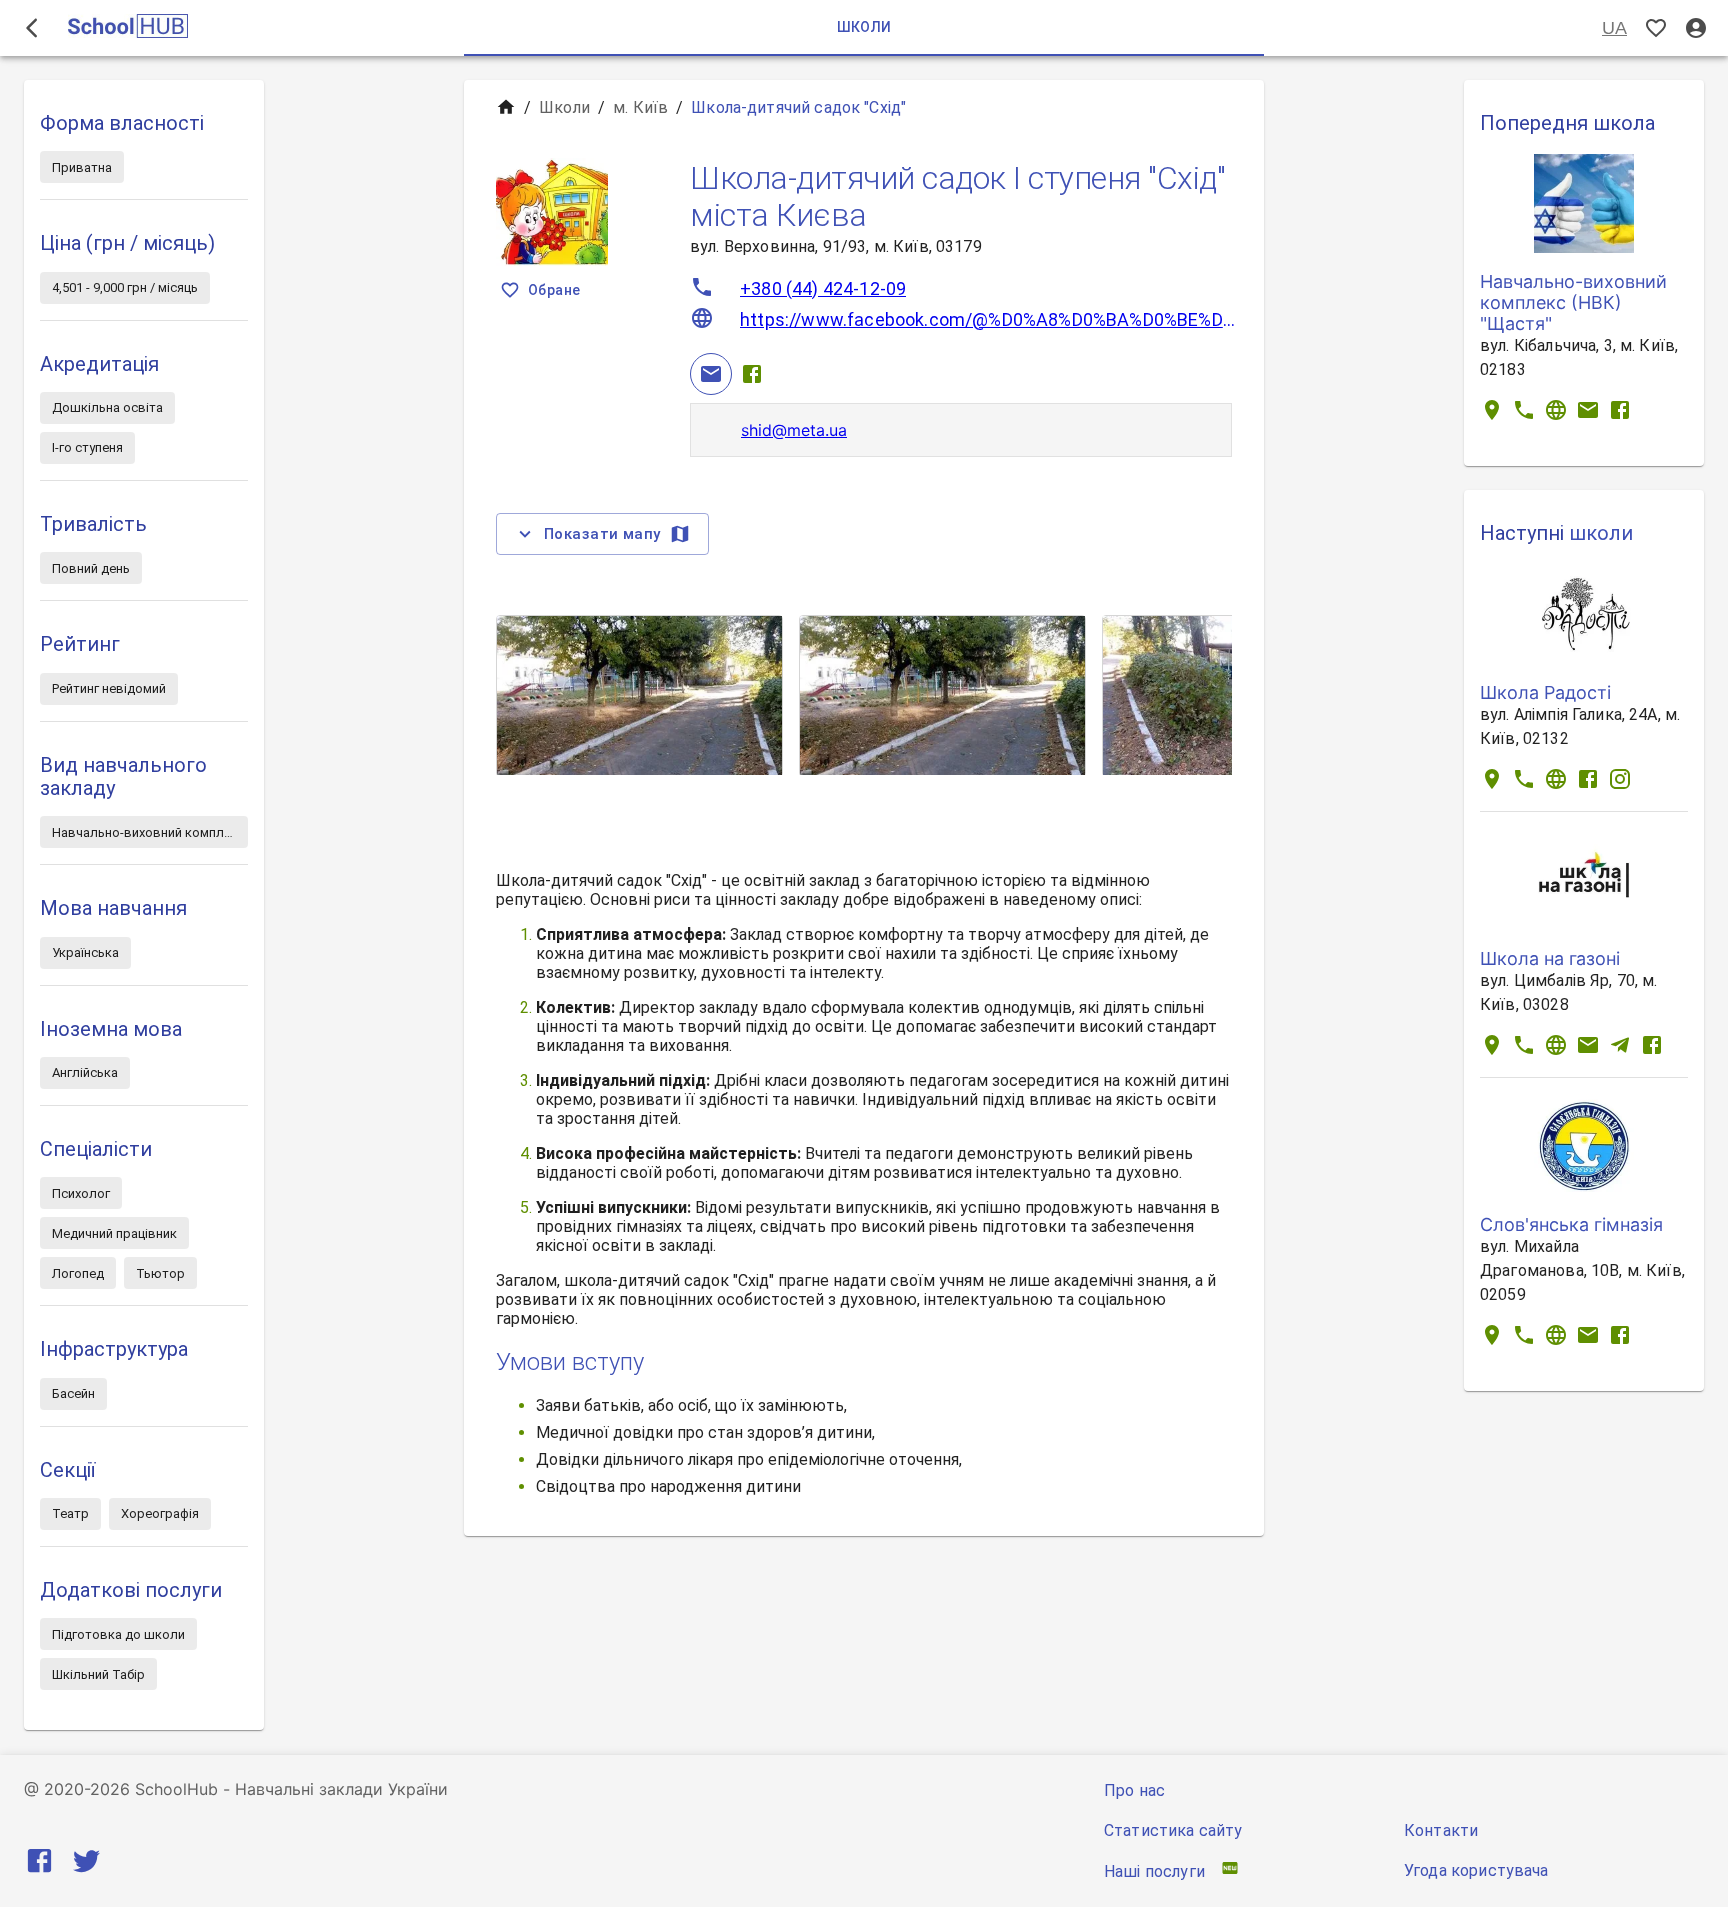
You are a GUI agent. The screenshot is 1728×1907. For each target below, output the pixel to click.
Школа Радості (1545, 692)
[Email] (711, 374)
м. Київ (640, 107)
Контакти (1441, 1830)
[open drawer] (32, 28)
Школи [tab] (864, 27)
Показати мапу (602, 534)
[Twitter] (86, 1864)
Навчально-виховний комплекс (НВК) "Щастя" (1573, 302)
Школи (564, 107)
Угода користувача (1476, 1870)
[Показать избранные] (1656, 28)
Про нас (1134, 1790)
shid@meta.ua (794, 430)
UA (1614, 28)
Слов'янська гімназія (1571, 1224)
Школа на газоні (1550, 958)
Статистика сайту (1173, 1830)
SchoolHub (176, 1789)
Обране (554, 290)
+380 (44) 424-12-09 (823, 288)
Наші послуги (1154, 1871)
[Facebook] (752, 374)
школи (1601, 533)
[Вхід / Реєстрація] (1696, 28)
